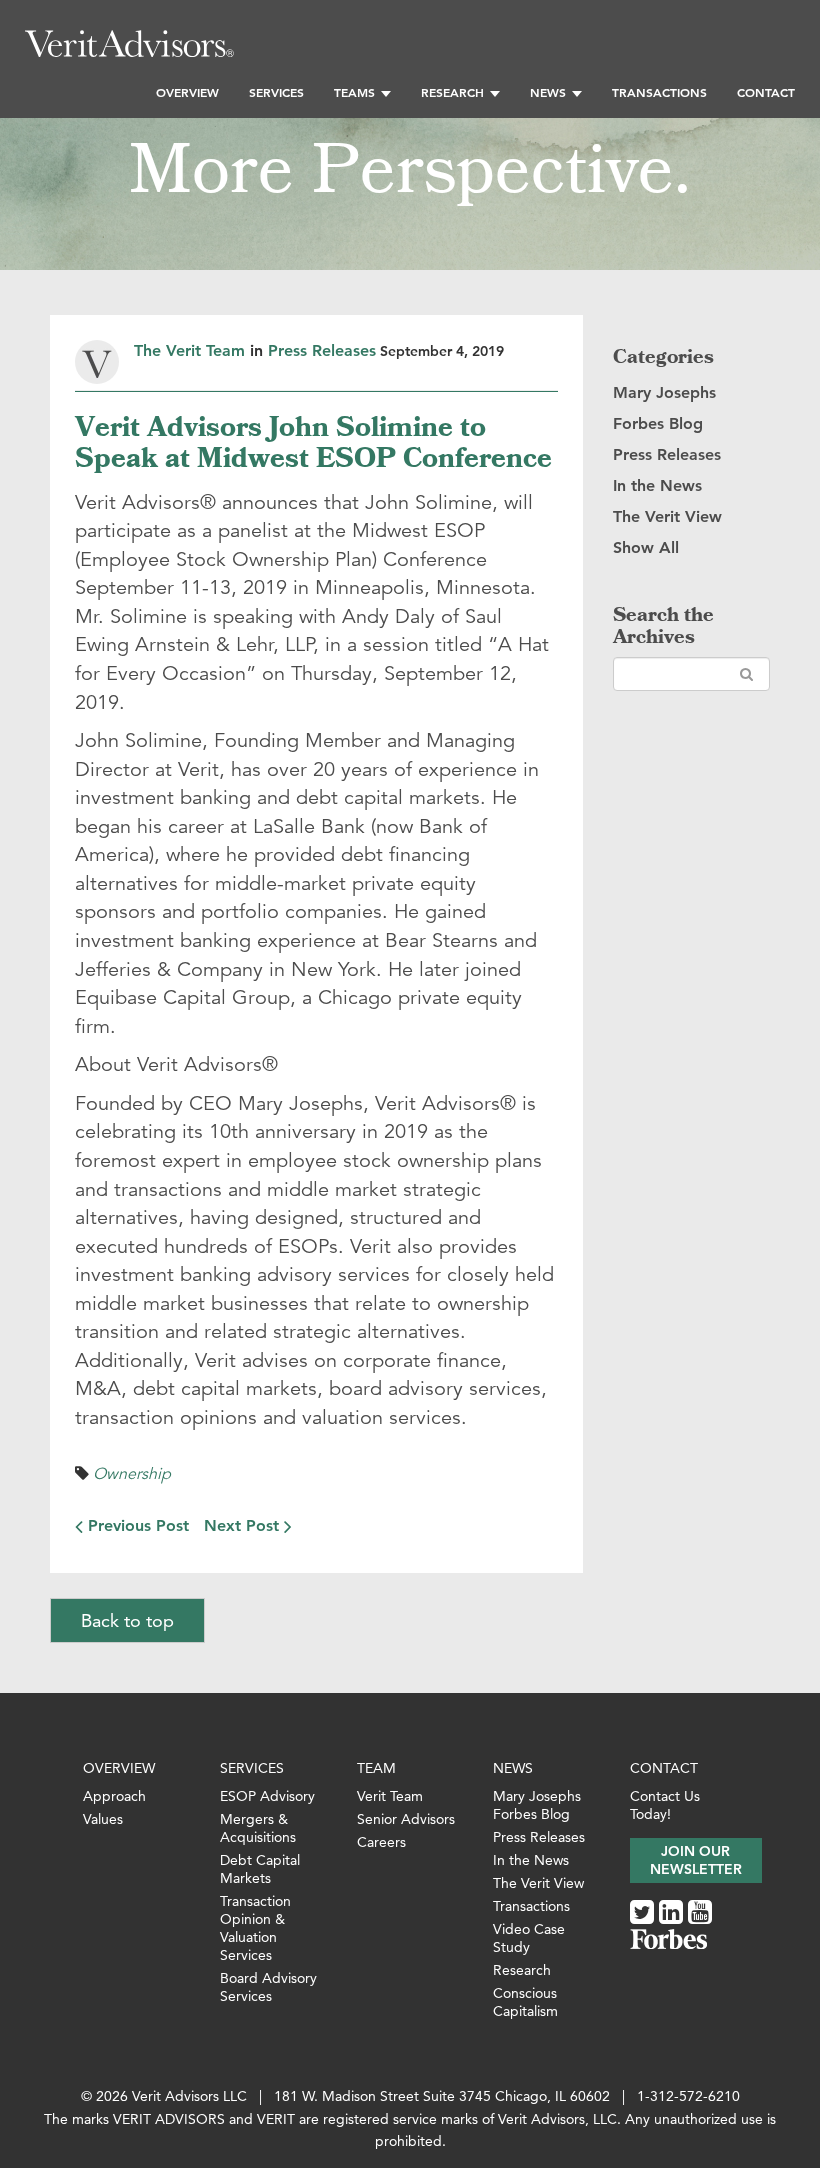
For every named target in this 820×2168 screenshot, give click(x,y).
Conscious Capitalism (525, 2002)
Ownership (132, 1474)
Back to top (127, 1620)
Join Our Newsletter (696, 1860)
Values (103, 1819)
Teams (354, 92)
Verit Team (390, 1796)
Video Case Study (529, 1938)
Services (276, 92)
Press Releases (322, 350)
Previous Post (136, 1525)
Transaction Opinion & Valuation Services (255, 1928)
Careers (381, 1842)
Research (452, 92)
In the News (657, 485)
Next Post (244, 1525)
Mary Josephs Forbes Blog (537, 1805)
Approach (114, 1796)
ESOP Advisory (267, 1796)
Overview (187, 92)
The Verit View (667, 516)
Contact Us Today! (665, 1805)
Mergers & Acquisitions (258, 1828)
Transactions (659, 92)
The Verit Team (189, 350)
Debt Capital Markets (260, 1869)
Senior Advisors (406, 1819)
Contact (766, 92)
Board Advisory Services (268, 1987)
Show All (646, 547)
